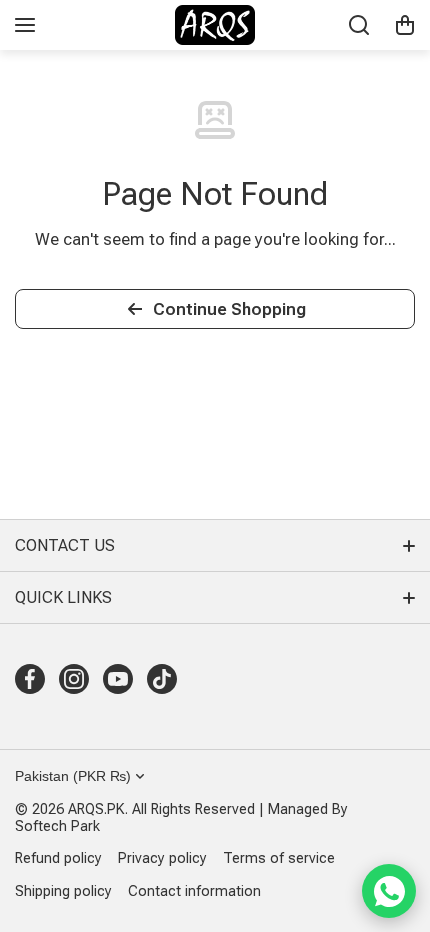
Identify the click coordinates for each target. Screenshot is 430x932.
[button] (405, 25)
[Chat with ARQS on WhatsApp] (389, 891)
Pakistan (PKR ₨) (73, 776)
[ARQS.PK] (215, 25)
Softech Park (57, 826)
